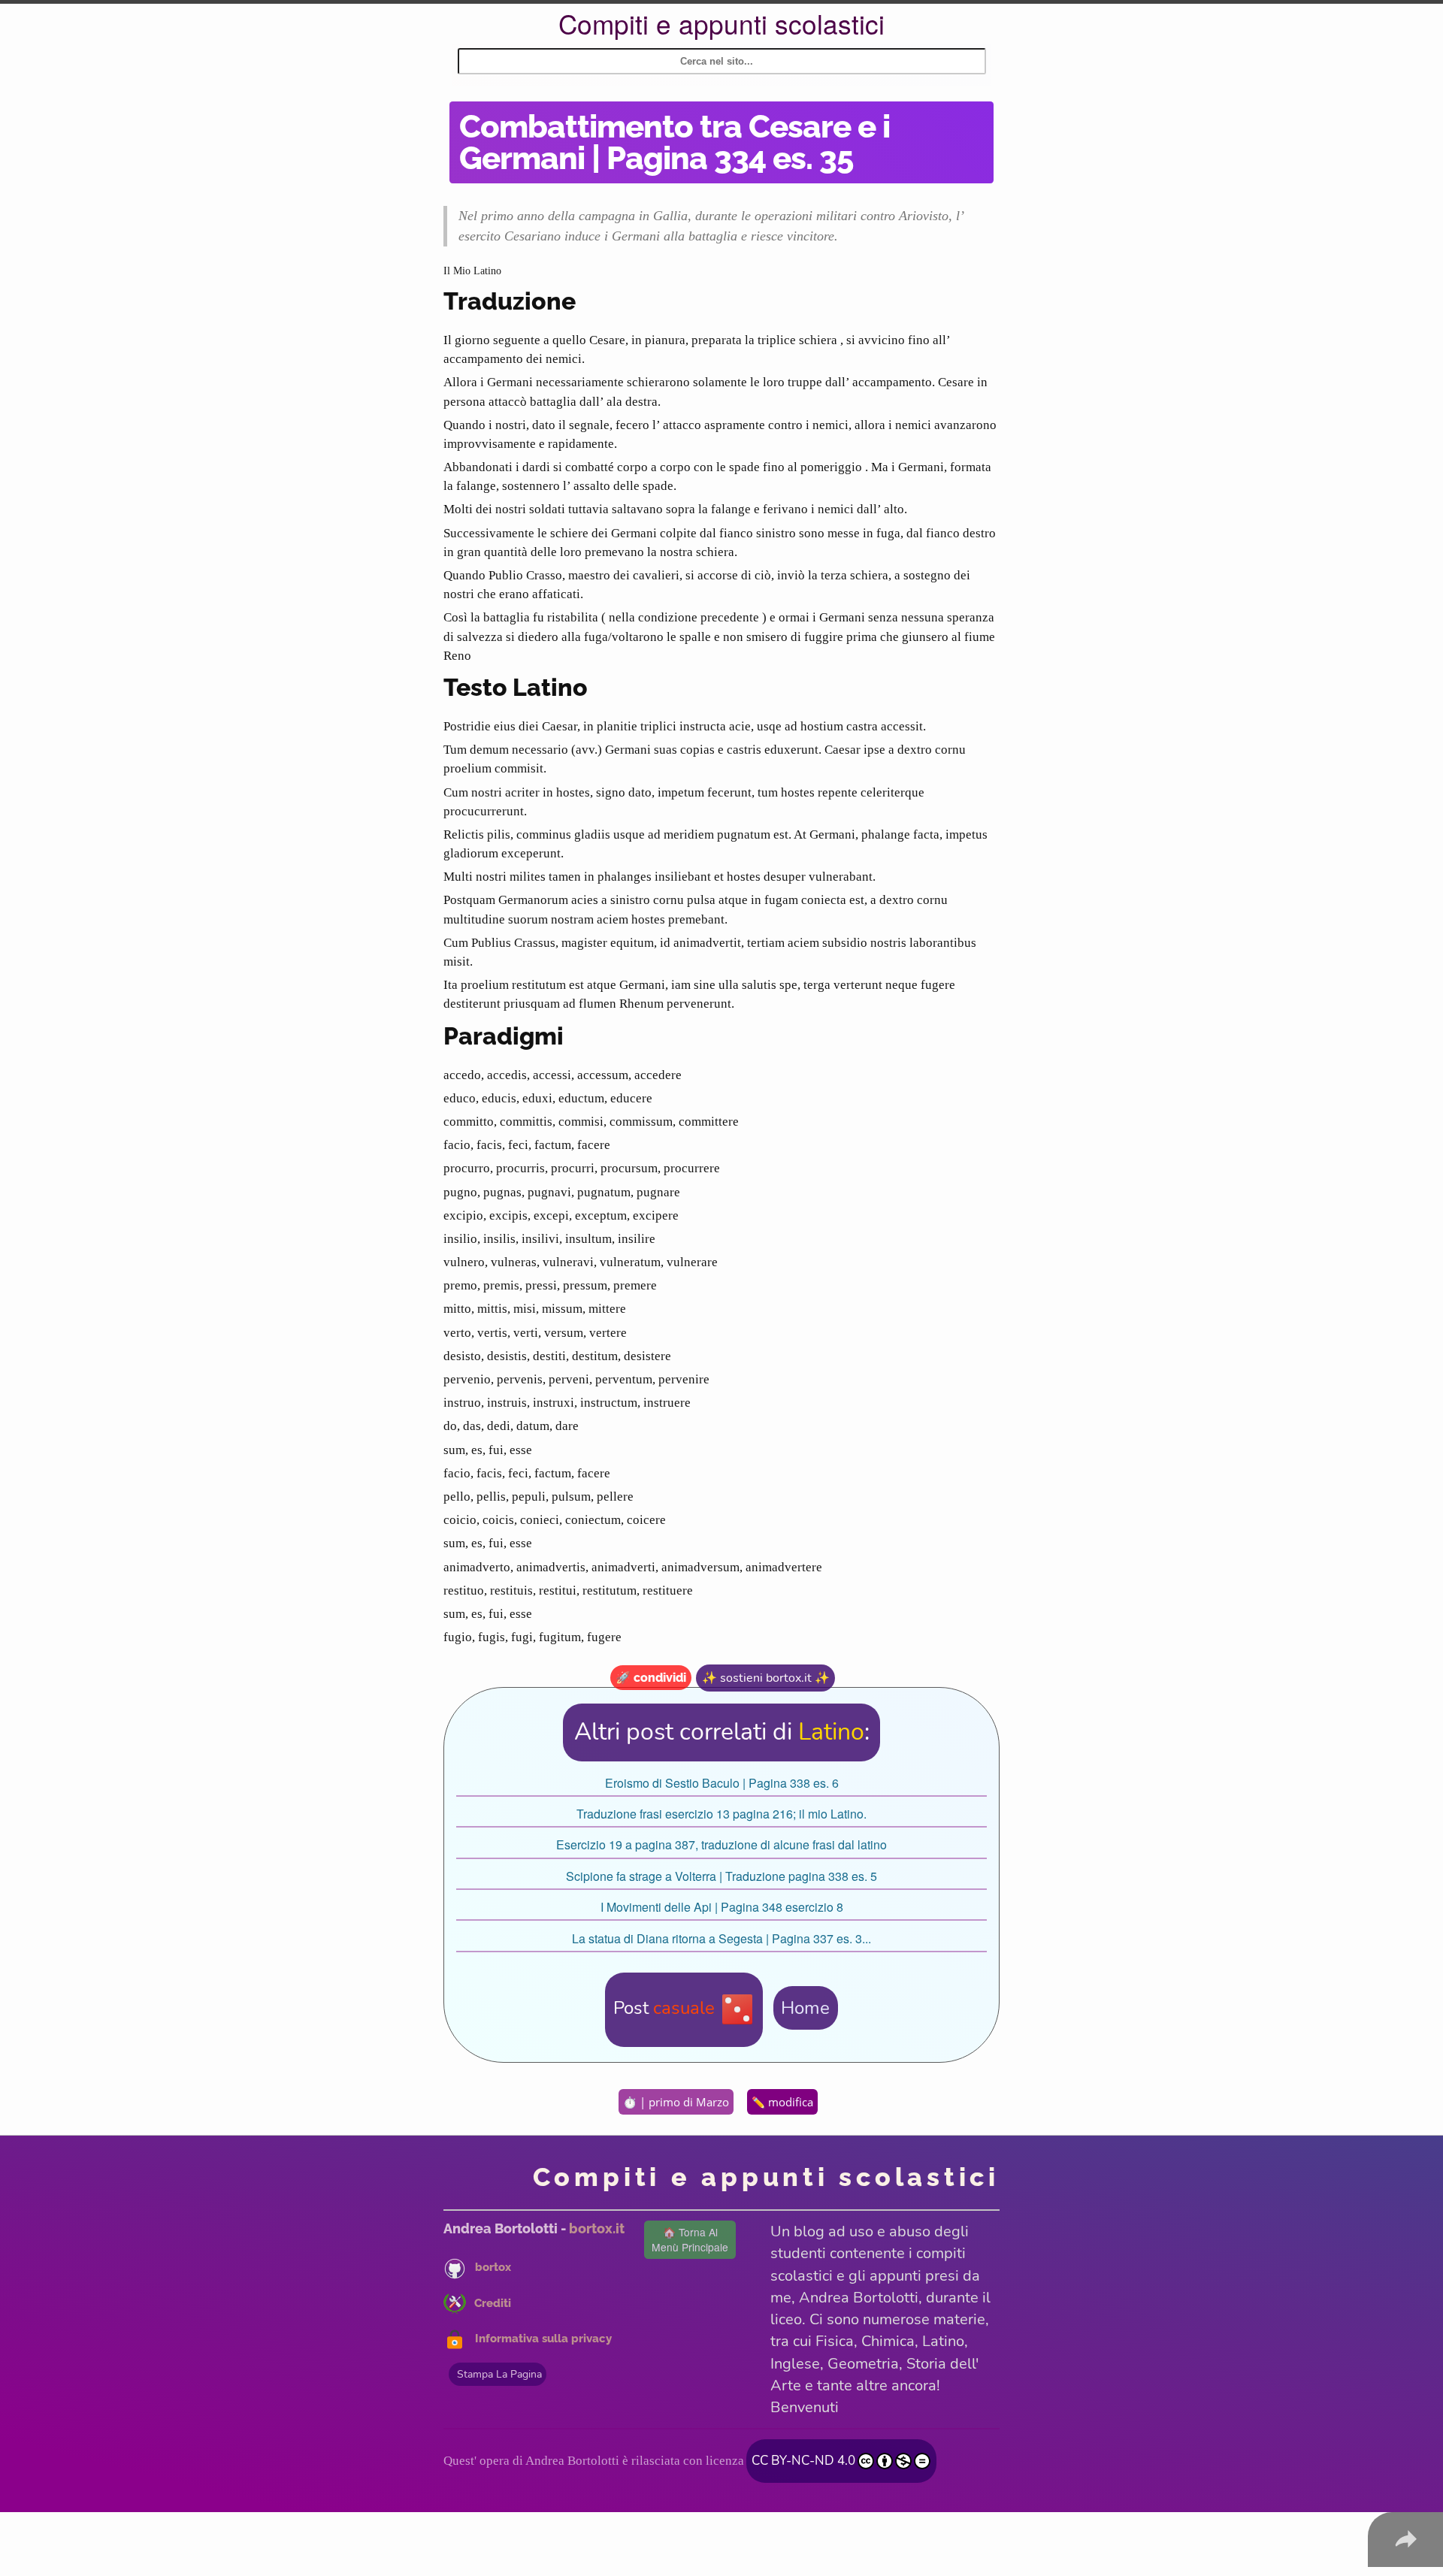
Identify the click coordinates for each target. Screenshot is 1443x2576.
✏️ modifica (782, 2102)
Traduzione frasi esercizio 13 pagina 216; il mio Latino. (721, 1814)
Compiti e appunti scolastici (721, 23)
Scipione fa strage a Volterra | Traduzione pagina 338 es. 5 (721, 1876)
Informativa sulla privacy (543, 2339)
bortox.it (597, 2228)
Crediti (493, 2303)
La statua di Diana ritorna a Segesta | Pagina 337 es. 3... (721, 1938)
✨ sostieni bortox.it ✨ (766, 1678)
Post (664, 2008)
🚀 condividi (651, 1678)
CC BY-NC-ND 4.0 (803, 2460)
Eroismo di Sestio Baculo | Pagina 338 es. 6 (722, 1783)
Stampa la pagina (499, 2374)
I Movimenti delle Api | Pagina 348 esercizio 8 (722, 1907)
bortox (493, 2267)
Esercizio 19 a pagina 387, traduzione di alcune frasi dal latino (721, 1844)
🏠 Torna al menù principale (690, 2239)
